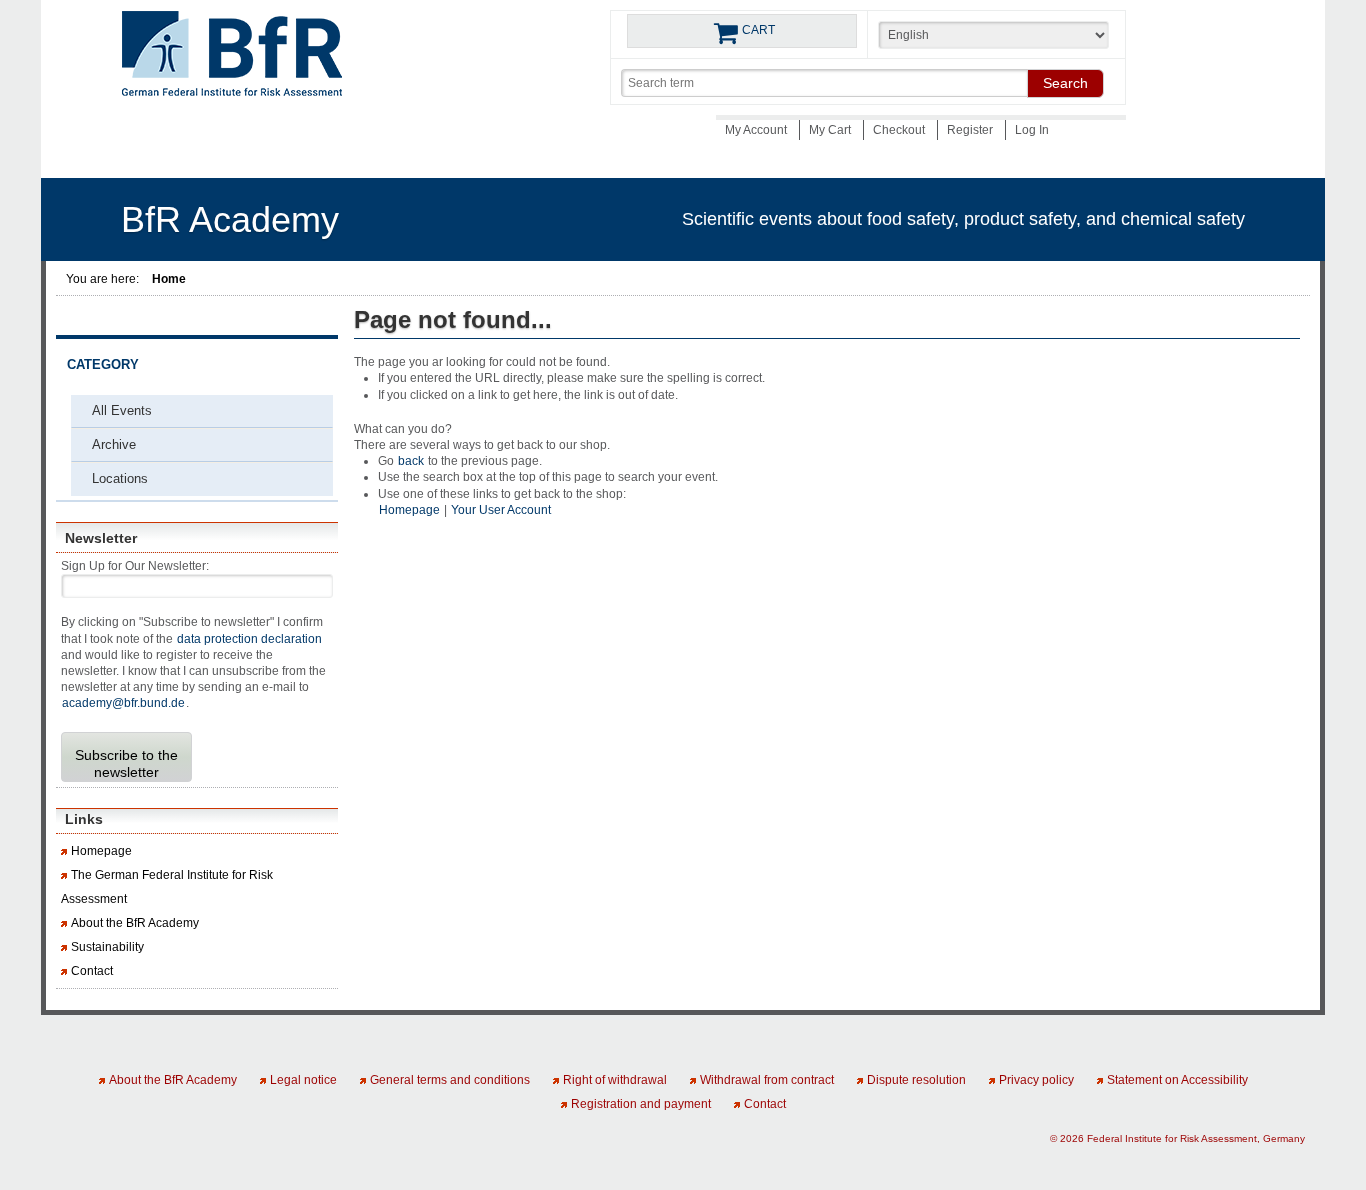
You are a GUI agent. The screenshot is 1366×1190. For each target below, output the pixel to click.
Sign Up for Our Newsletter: (135, 566)
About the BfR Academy (135, 923)
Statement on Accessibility (1177, 1080)
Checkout (900, 130)
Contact (92, 971)
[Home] (232, 60)
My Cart (831, 130)
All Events (122, 410)
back (411, 461)
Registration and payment (641, 1104)
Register (971, 130)
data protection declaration (249, 639)
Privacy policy (1036, 1080)
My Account (757, 130)
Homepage (101, 851)
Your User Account (501, 510)
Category (103, 365)
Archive (114, 444)
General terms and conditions (450, 1080)
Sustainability (107, 947)
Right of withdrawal (615, 1080)
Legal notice (303, 1080)
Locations (120, 478)
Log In (1032, 130)
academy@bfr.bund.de (123, 703)
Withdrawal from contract (767, 1080)
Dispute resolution (916, 1080)
